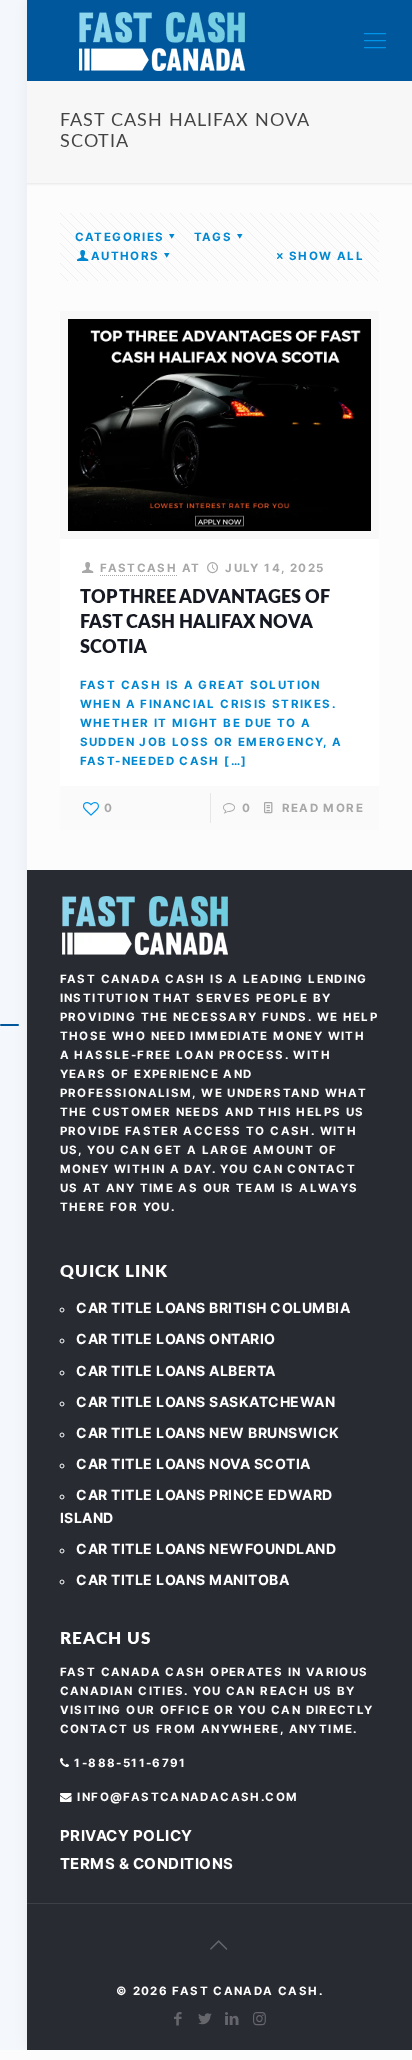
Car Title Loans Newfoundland (206, 1548)
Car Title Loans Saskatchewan (205, 1401)
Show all (326, 256)
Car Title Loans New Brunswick (208, 1432)
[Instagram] (259, 2018)
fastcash (138, 568)
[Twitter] (205, 2018)
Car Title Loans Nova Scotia (193, 1463)
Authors (125, 256)
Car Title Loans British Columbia (213, 1307)
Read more (323, 808)
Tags (213, 237)
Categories (120, 237)
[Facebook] (178, 2018)
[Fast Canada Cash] (162, 40)
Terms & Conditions (147, 1863)
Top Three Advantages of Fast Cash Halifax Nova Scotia (205, 623)
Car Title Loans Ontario (176, 1338)
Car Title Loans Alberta (176, 1370)
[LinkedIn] (232, 2018)
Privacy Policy (126, 1835)
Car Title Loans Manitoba (182, 1579)
